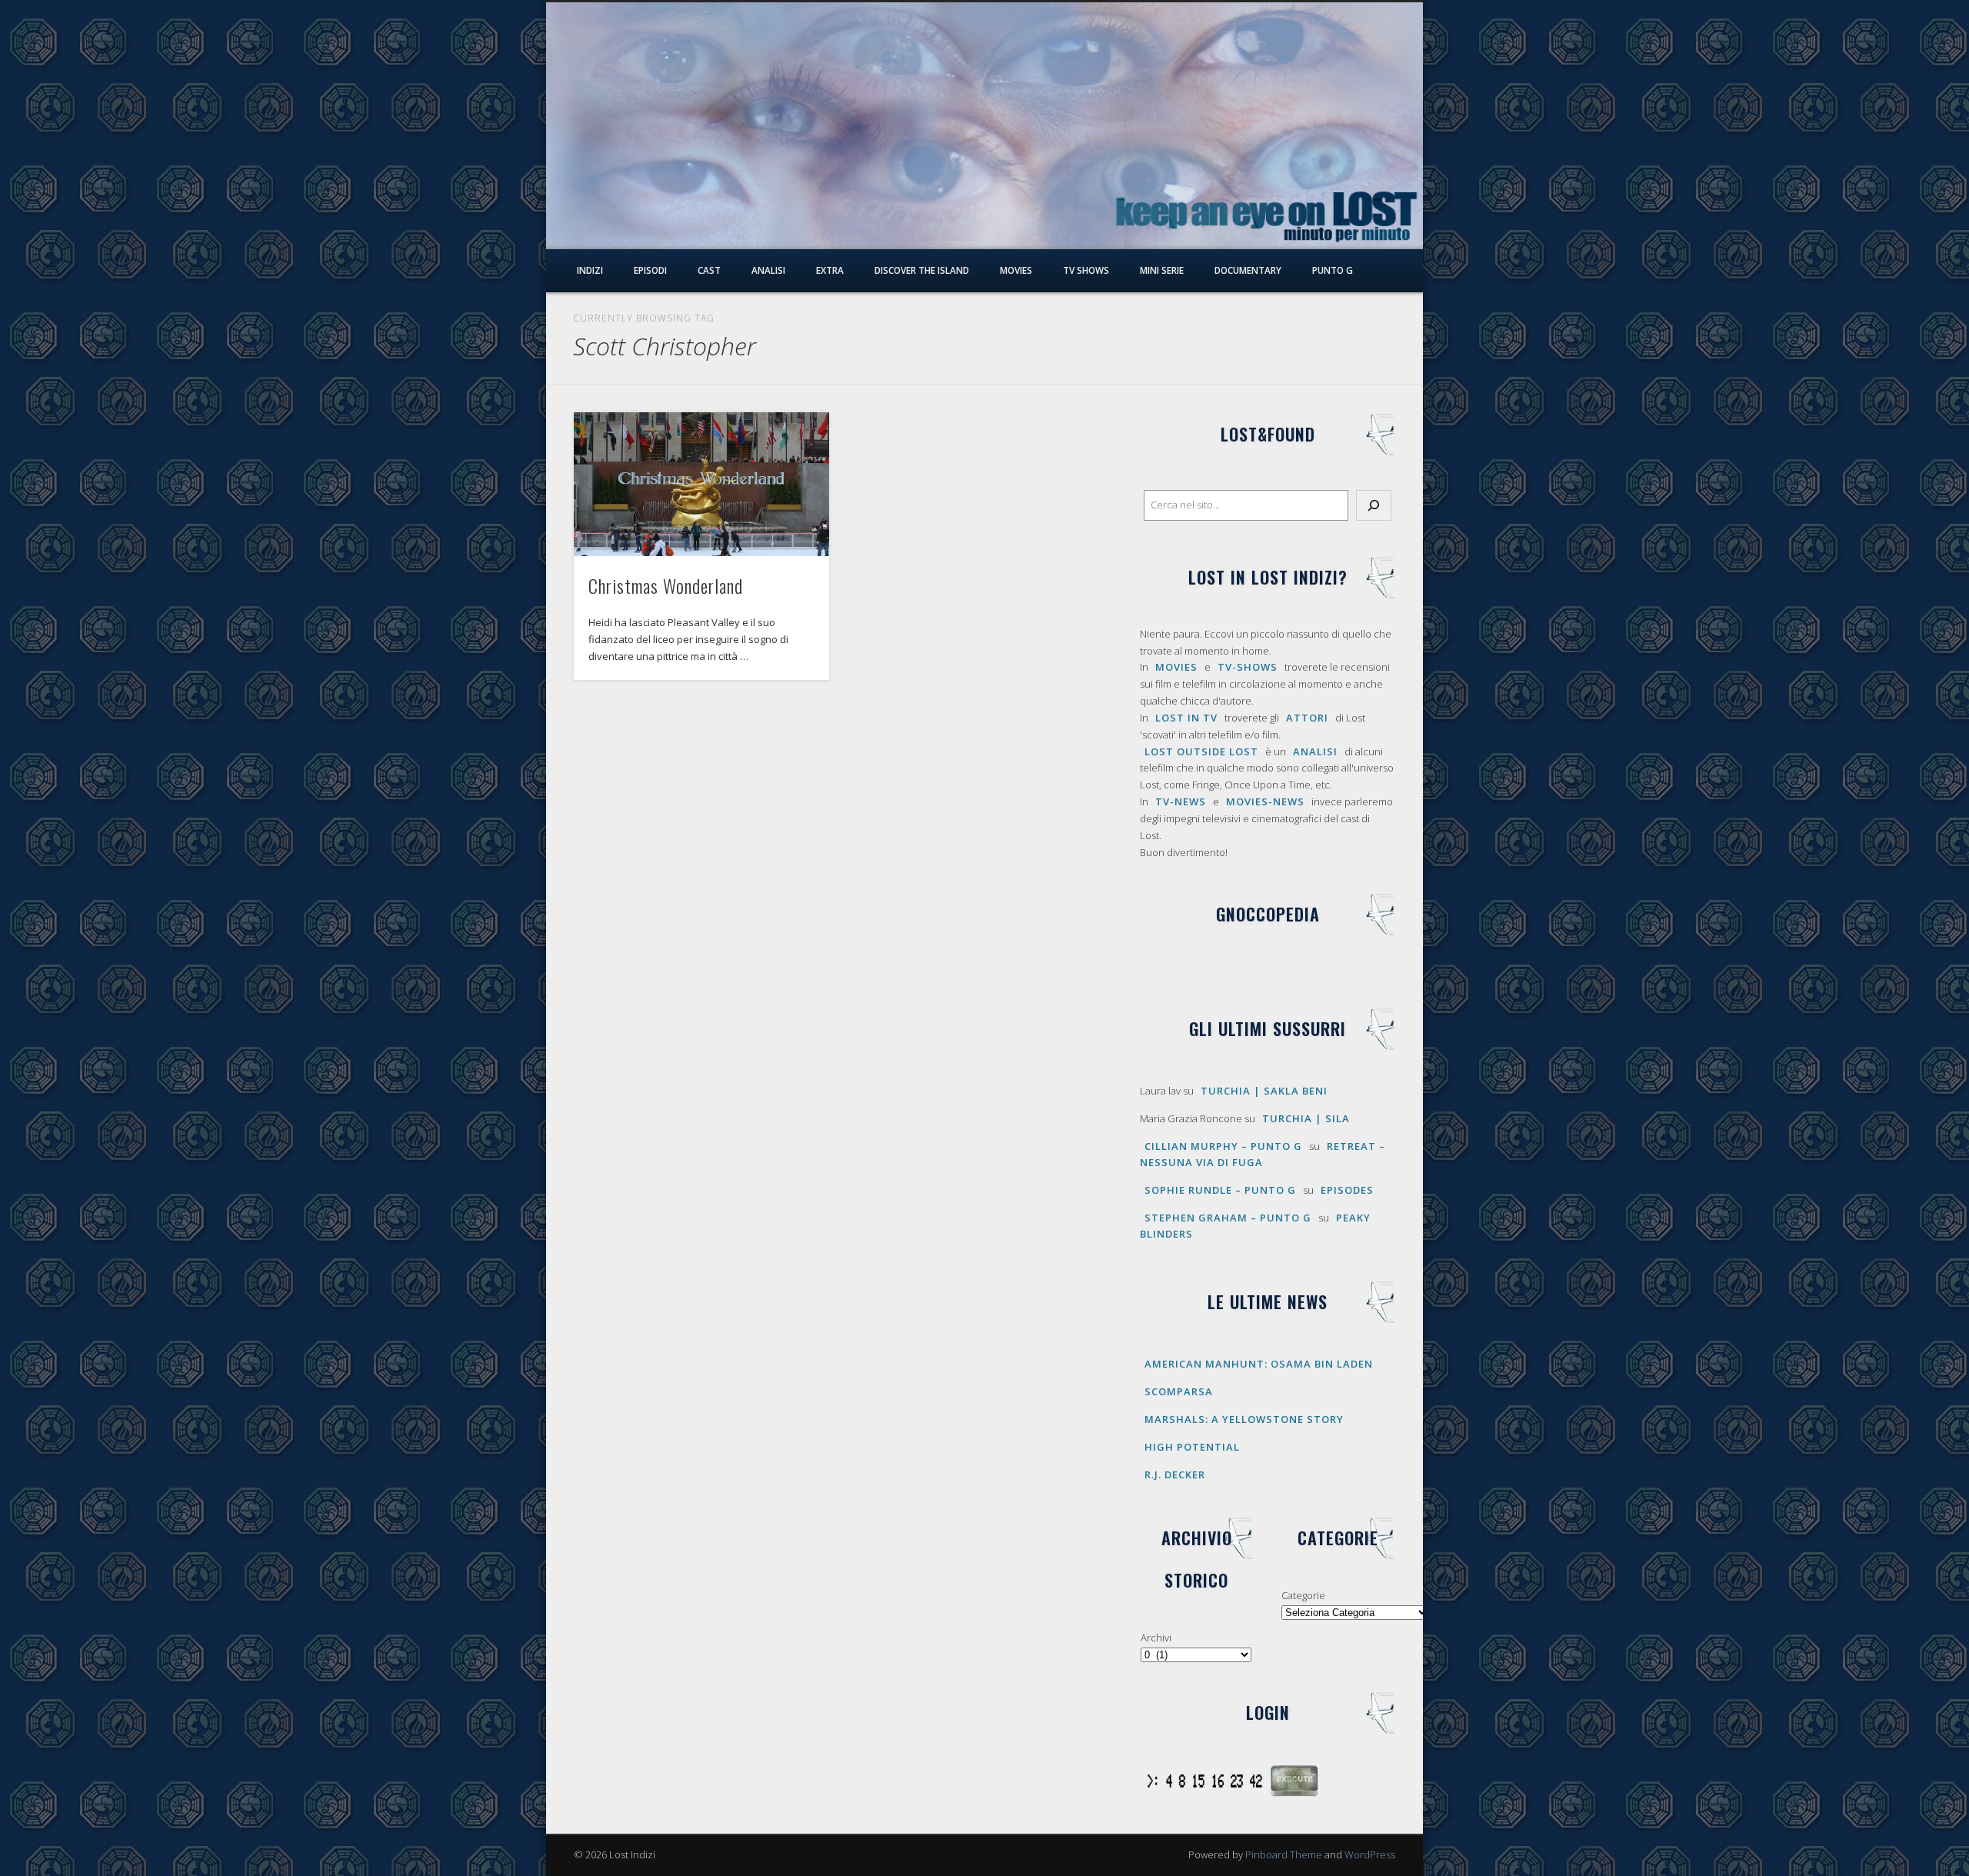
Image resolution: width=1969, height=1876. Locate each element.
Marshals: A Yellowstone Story (1244, 1419)
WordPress (1370, 1854)
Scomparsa (1179, 1391)
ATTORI (1307, 718)
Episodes (1347, 1190)
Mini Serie (1162, 270)
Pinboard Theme (1284, 1854)
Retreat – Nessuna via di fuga (1263, 1154)
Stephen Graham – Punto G (1228, 1218)
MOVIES (1176, 667)
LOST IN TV (1186, 718)
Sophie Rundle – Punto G (1220, 1190)
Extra (830, 270)
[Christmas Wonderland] (701, 484)
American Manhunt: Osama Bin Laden (1259, 1364)
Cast (709, 270)
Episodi (650, 270)
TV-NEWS (1181, 801)
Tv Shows (1086, 270)
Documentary (1248, 270)
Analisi (768, 270)
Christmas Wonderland (666, 585)
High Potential (1192, 1447)
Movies (1016, 270)
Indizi (590, 270)
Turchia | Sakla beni (1264, 1091)
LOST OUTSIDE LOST (1201, 751)
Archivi (1156, 1638)
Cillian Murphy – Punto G (1223, 1146)
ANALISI (1315, 751)
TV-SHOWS (1248, 667)
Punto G (1333, 270)
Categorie (1303, 1595)
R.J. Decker (1175, 1474)
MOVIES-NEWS (1265, 801)
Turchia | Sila (1306, 1118)
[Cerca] (1374, 505)
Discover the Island (922, 270)
